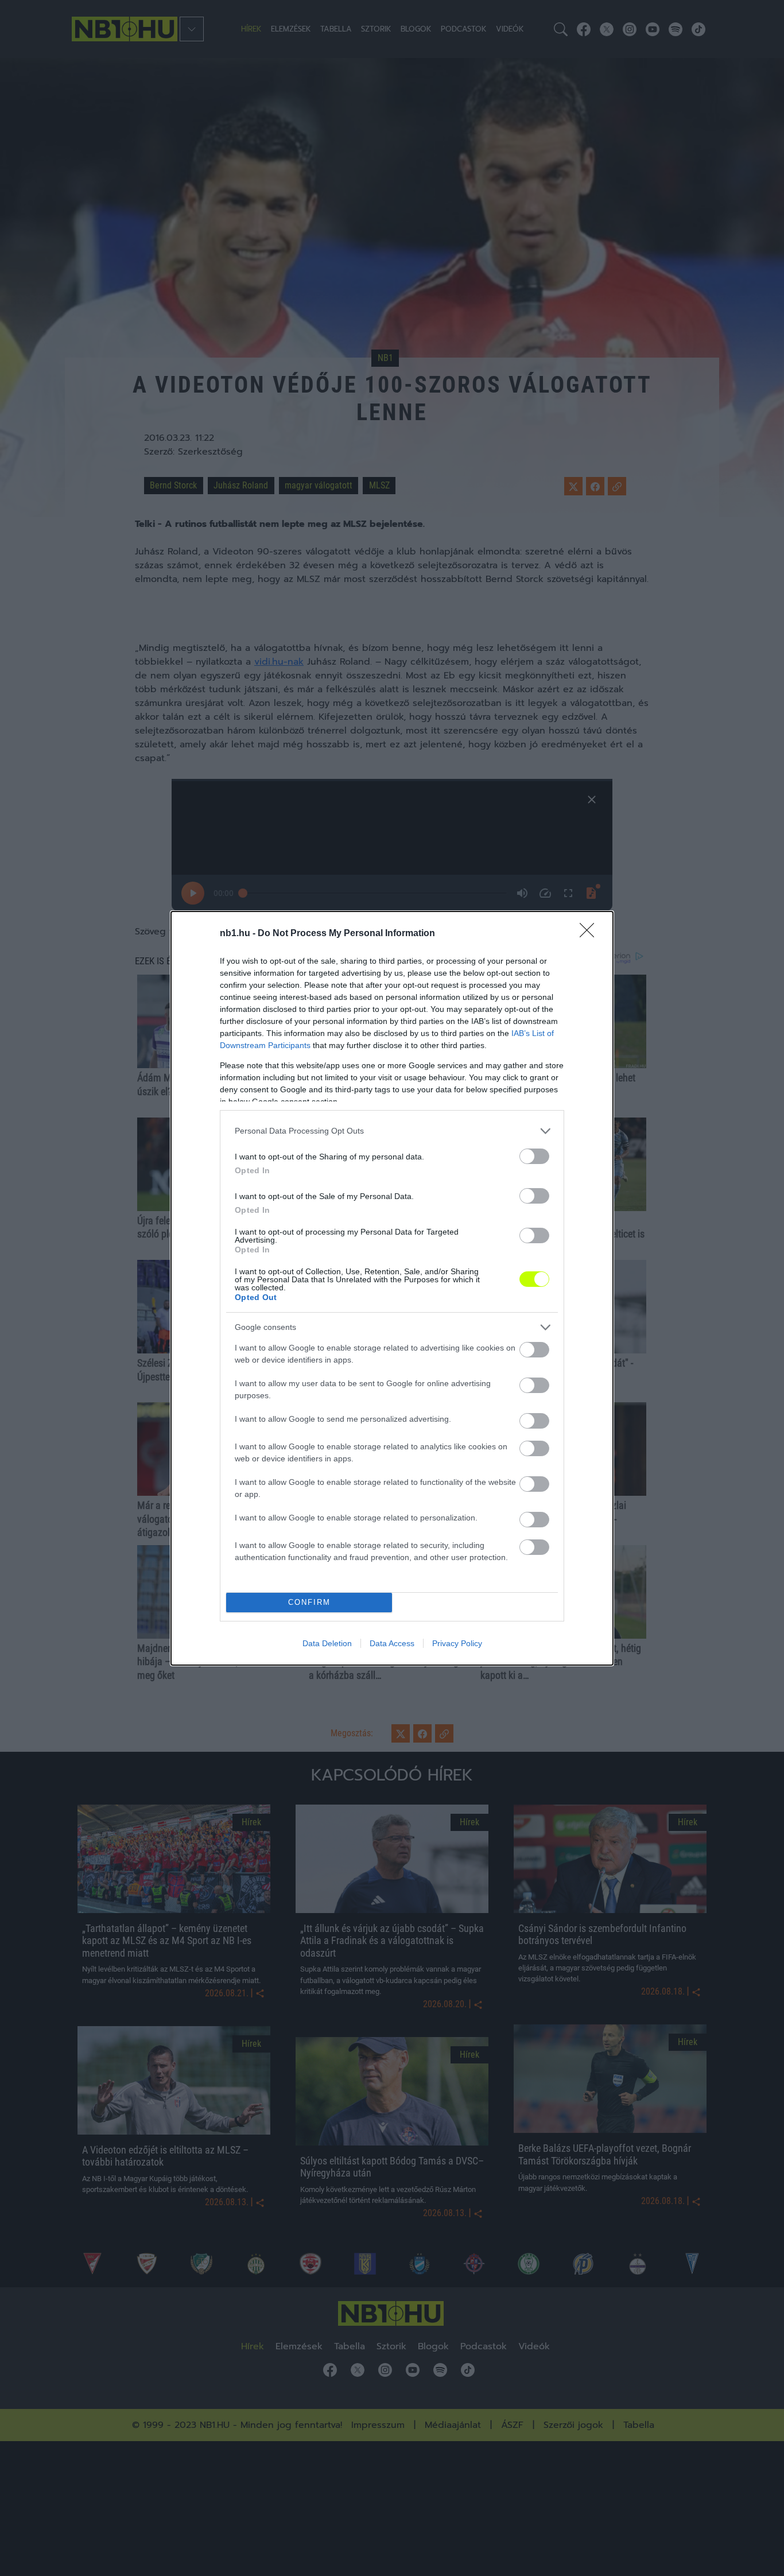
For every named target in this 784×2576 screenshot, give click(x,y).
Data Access (392, 1643)
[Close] (591, 934)
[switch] (534, 1156)
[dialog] (392, 1288)
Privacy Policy (457, 1643)
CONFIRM (309, 1602)
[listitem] (392, 1131)
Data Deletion (327, 1643)
